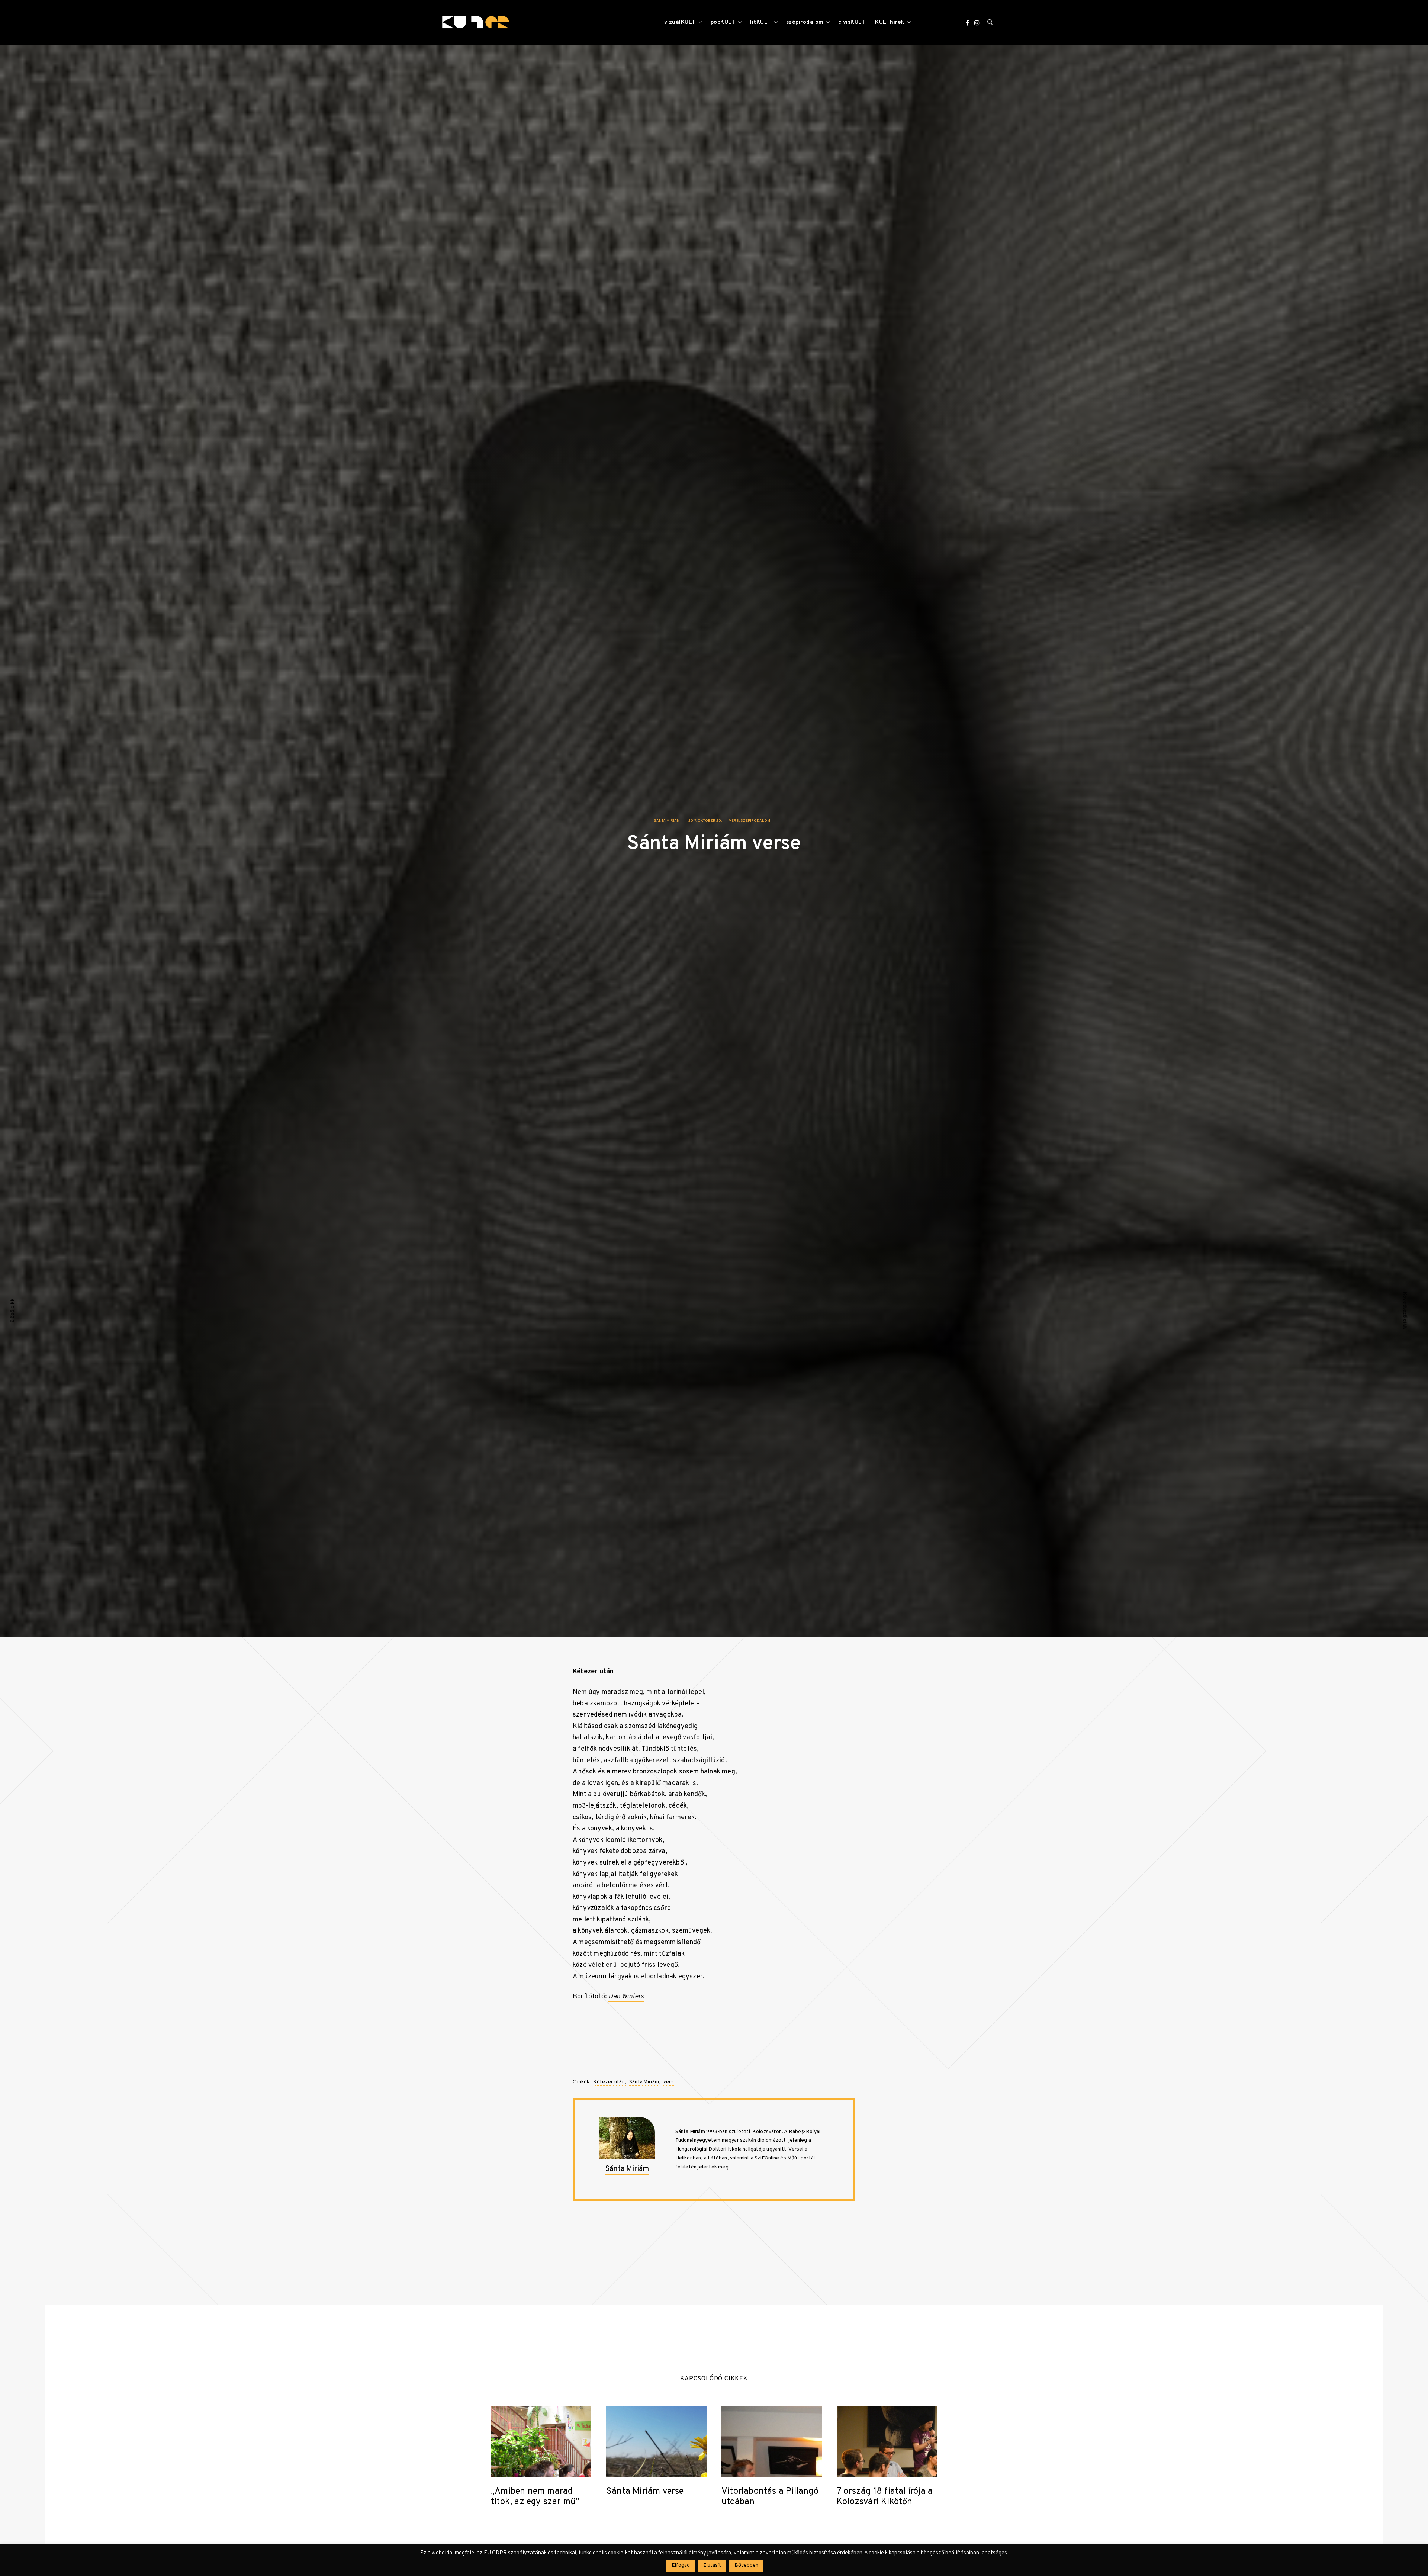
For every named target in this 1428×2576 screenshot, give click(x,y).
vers (734, 821)
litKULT (761, 22)
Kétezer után (609, 2082)
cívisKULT (852, 22)
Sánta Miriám (667, 821)
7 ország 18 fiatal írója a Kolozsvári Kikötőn (885, 2497)
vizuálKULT (680, 22)
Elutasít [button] (712, 2565)
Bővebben (746, 2565)
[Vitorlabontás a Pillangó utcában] (772, 2442)
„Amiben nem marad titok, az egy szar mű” (535, 2497)
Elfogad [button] (681, 2565)
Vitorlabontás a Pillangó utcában (770, 2497)
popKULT (723, 22)
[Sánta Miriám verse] (656, 2442)
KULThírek (890, 22)
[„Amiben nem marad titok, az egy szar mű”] (541, 2442)
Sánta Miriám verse (645, 2492)
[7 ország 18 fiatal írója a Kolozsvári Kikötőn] (887, 2442)
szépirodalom (805, 22)
